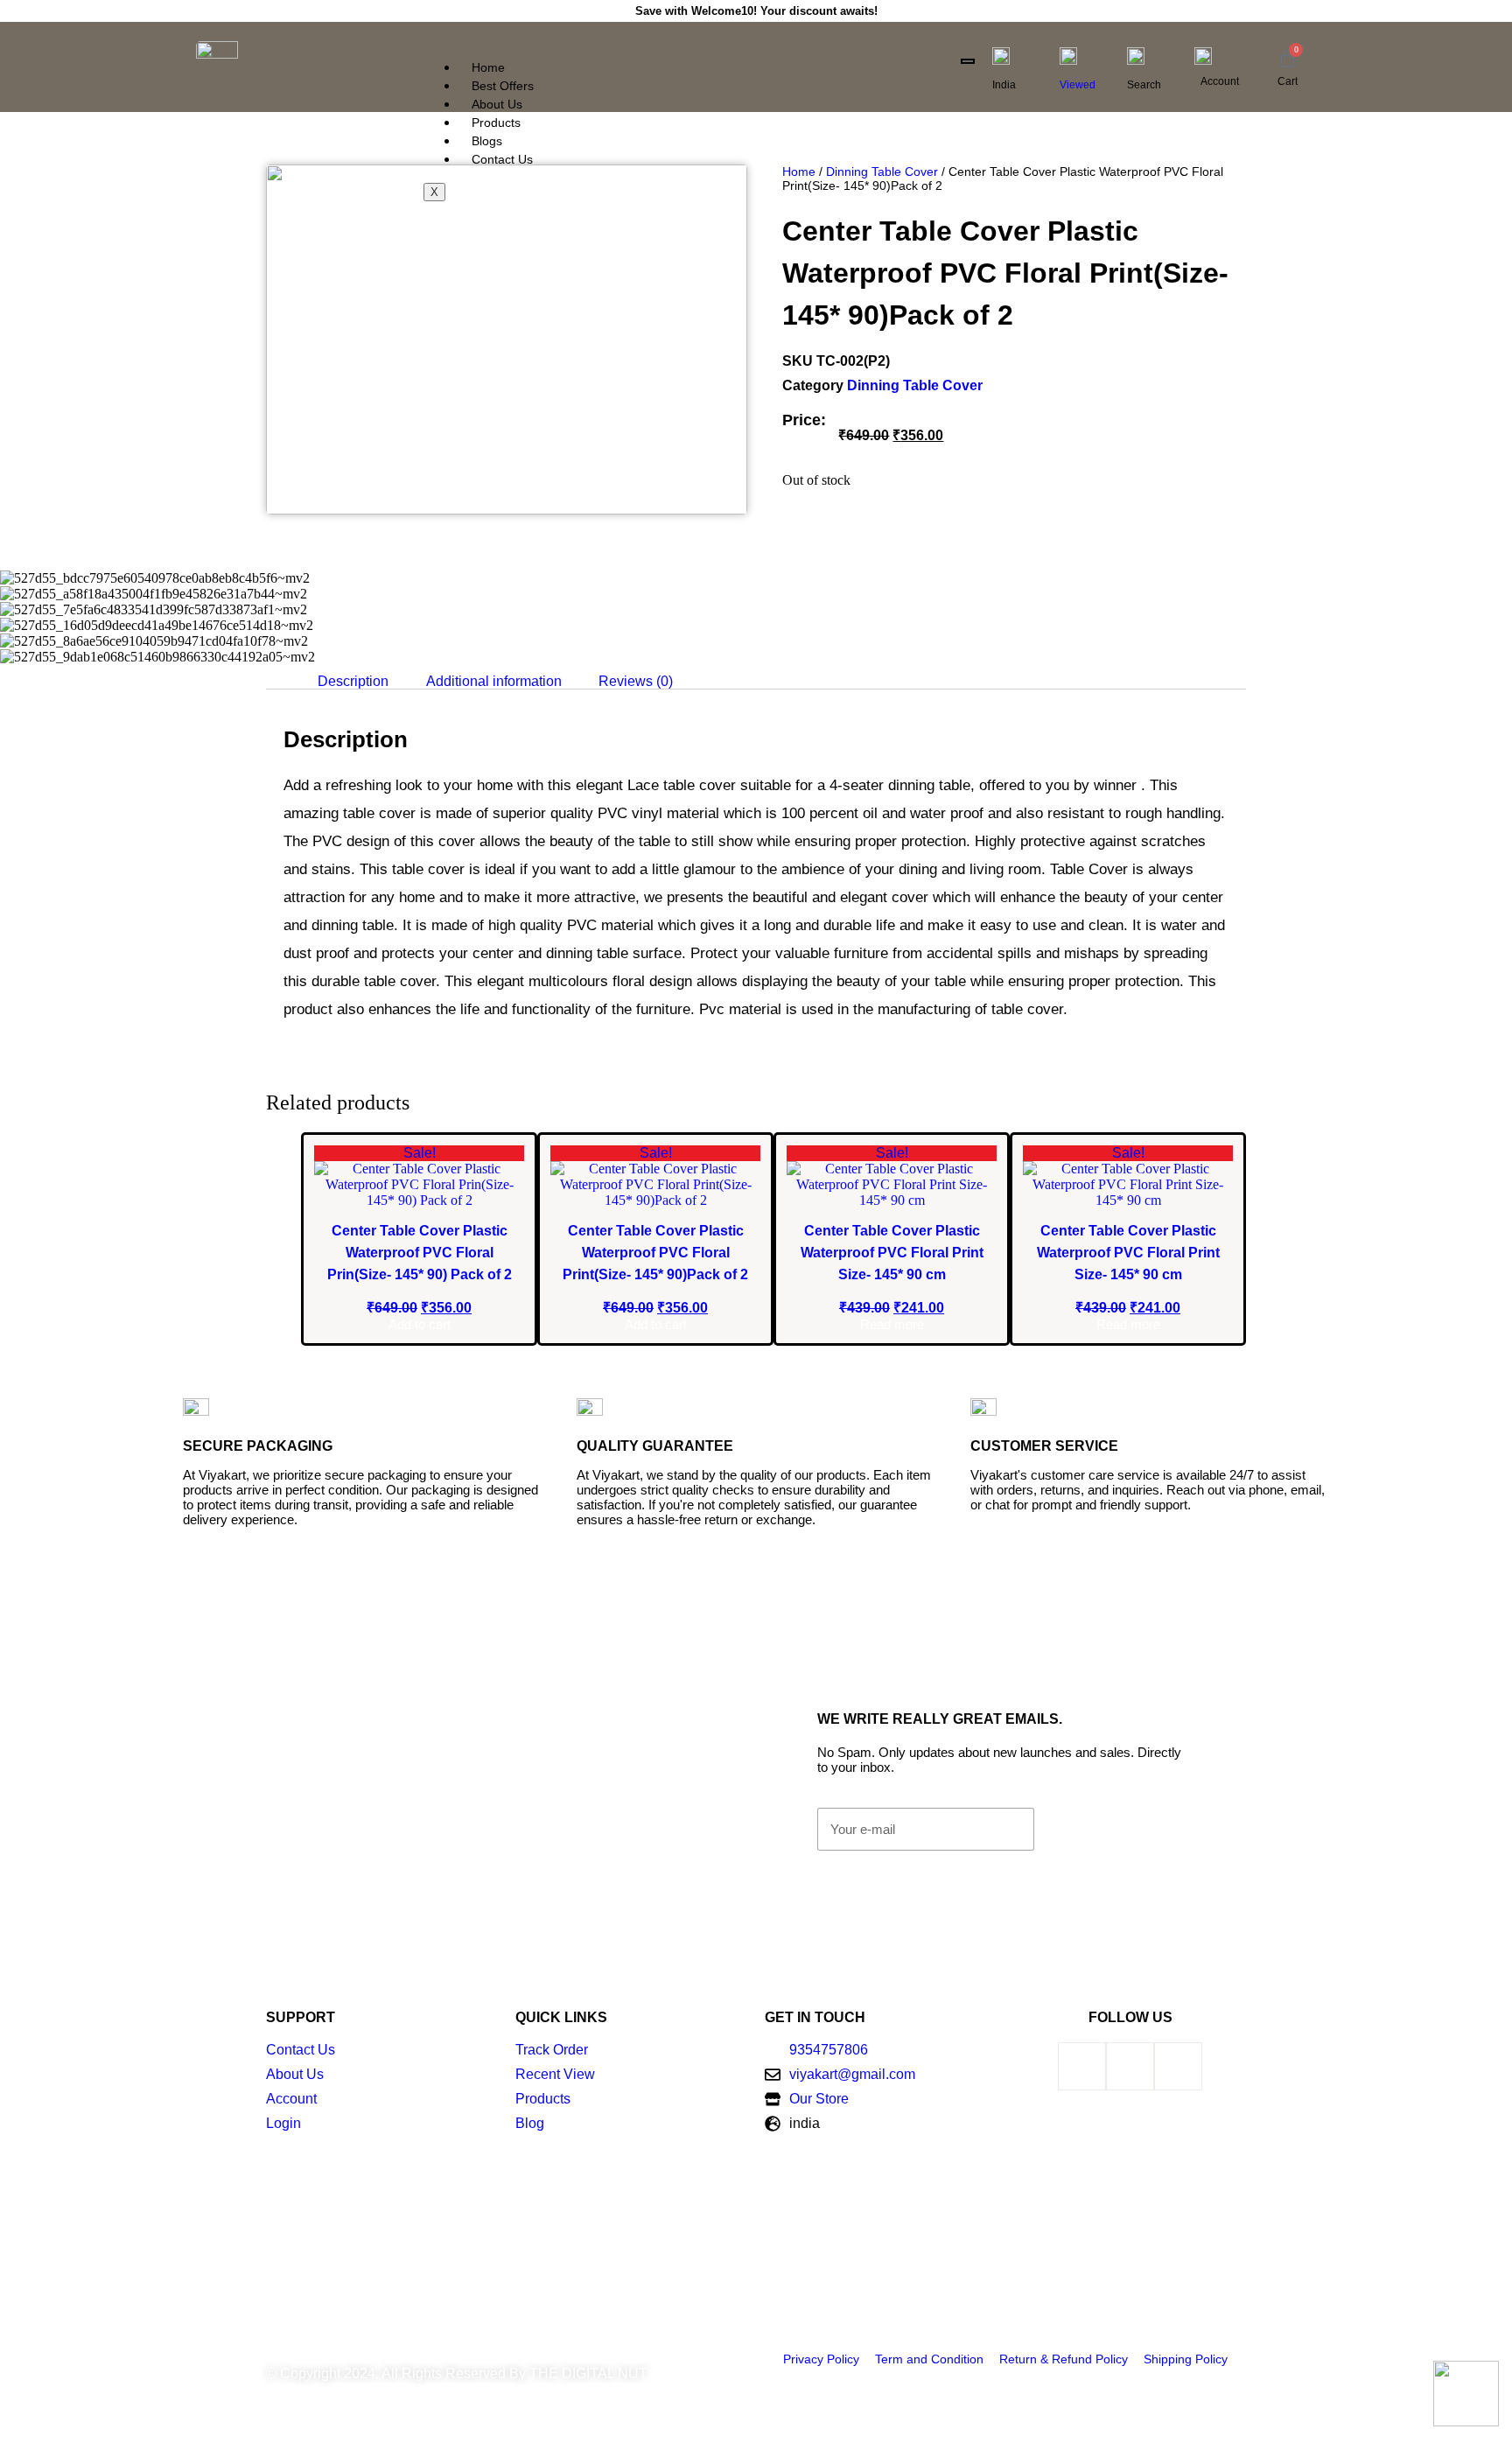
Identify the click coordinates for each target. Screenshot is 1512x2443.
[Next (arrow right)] (1481, 1221)
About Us (497, 104)
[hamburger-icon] (968, 61)
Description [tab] (353, 681)
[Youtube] (1130, 2066)
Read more (892, 1324)
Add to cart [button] (420, 1324)
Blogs (487, 141)
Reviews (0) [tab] (636, 681)
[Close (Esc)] (1493, 19)
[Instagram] (1178, 2066)
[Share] (1454, 19)
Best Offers (503, 86)
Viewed (1078, 85)
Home (488, 67)
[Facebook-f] (1082, 2066)
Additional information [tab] (494, 681)
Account (1220, 81)
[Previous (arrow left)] (31, 1221)
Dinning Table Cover (882, 171)
